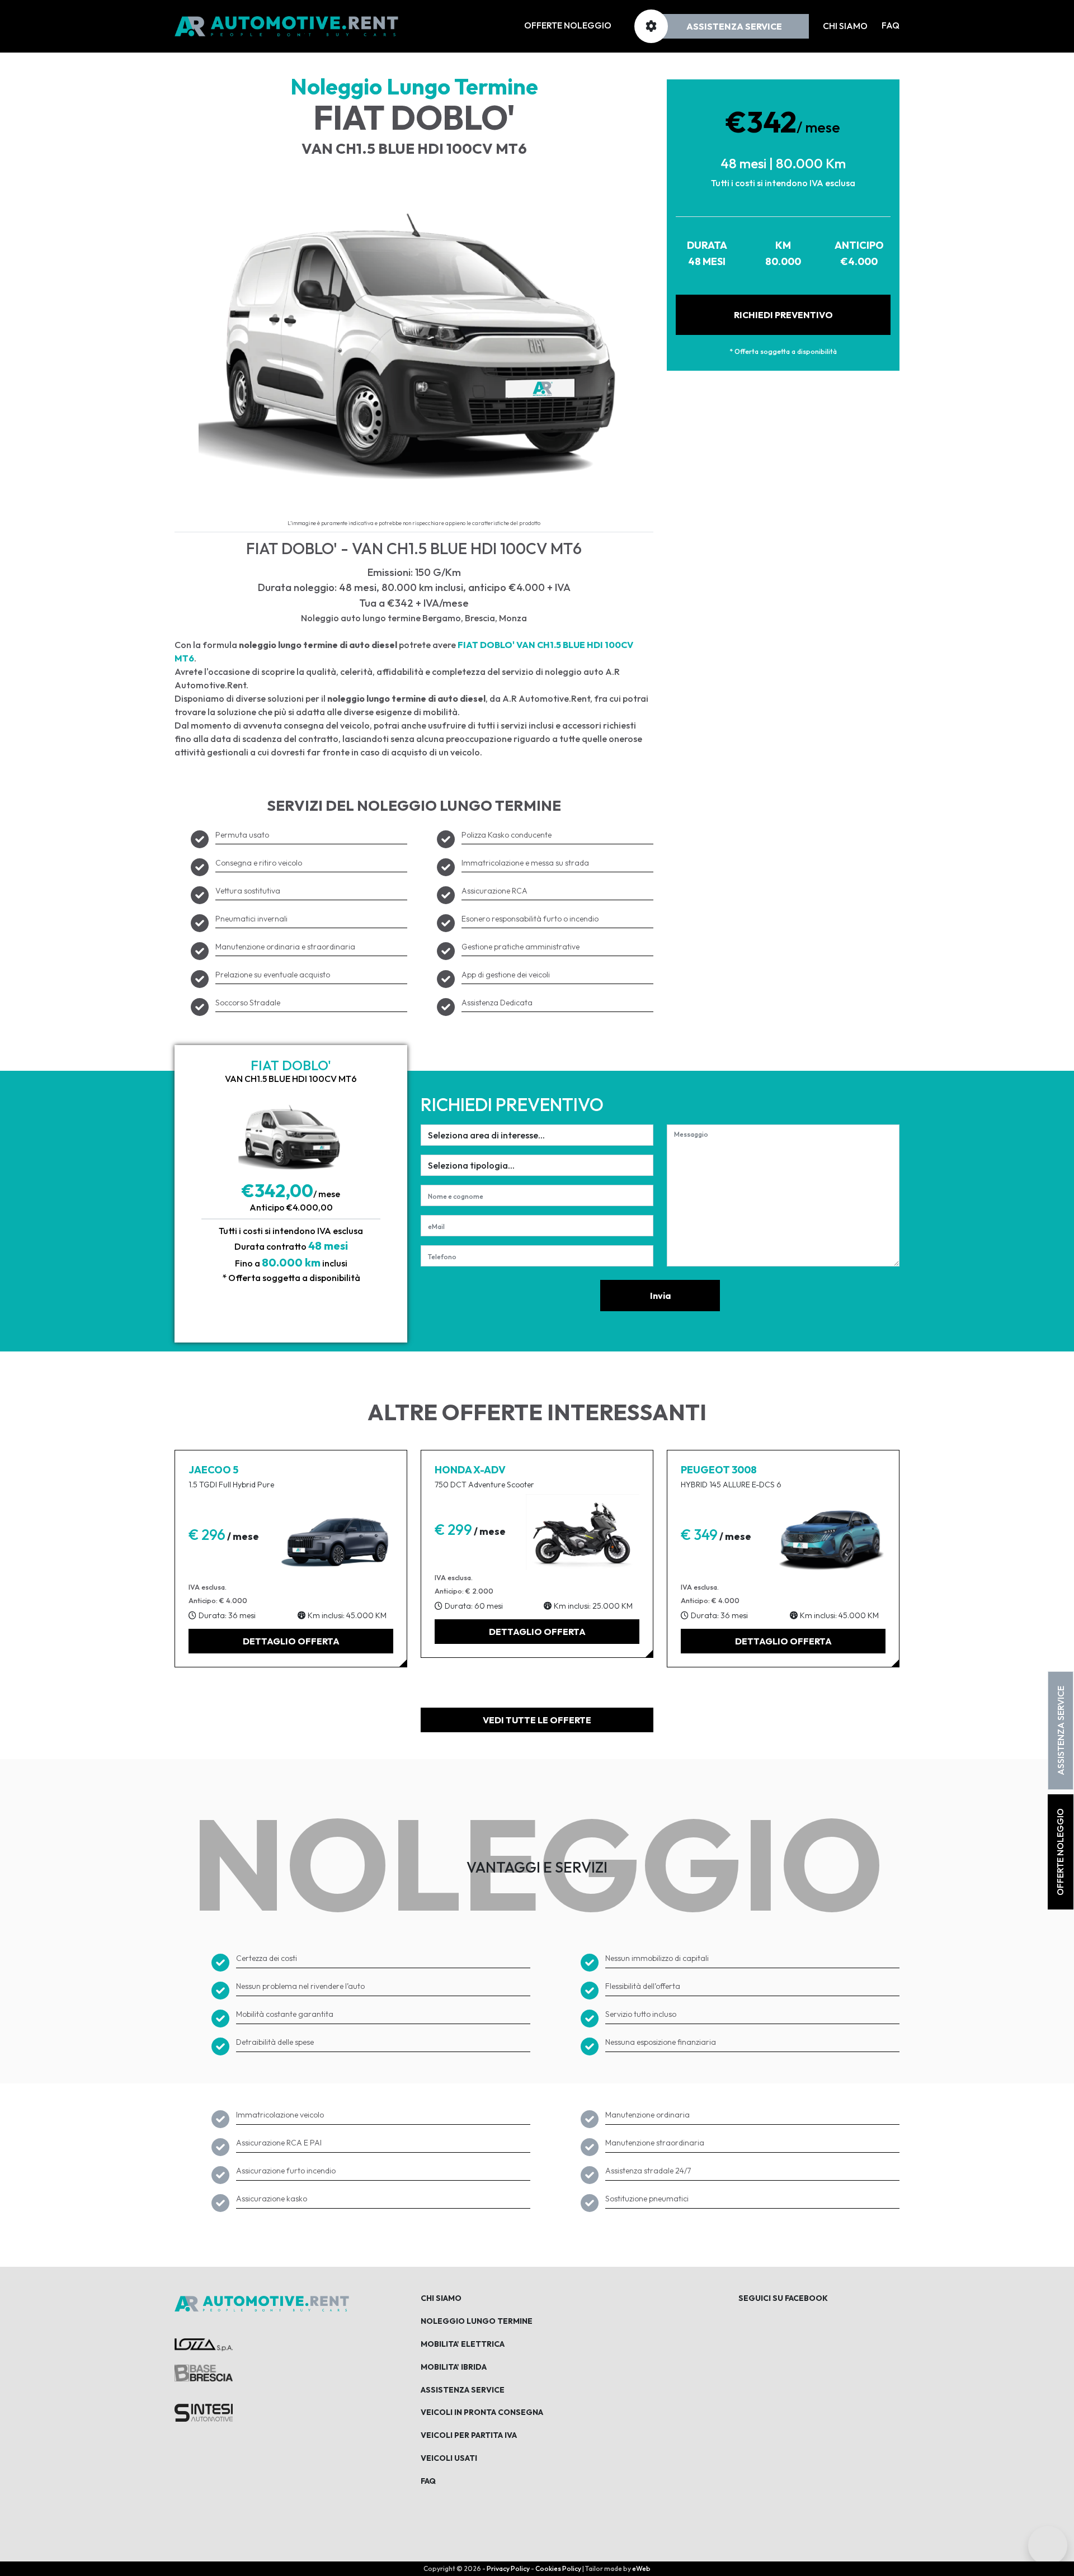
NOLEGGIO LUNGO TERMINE (477, 2321)
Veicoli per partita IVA (469, 2435)
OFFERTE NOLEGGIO (568, 25)
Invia (660, 1296)
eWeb (641, 2568)
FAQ (891, 25)
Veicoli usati (449, 2458)
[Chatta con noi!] (1048, 2550)
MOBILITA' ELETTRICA (463, 2344)
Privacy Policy (508, 2568)
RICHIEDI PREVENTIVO (783, 315)
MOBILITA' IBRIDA (454, 2367)
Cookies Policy (558, 2568)
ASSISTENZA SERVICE (1061, 1731)
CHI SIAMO (441, 2298)
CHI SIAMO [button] (845, 26)
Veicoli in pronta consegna (482, 2412)
